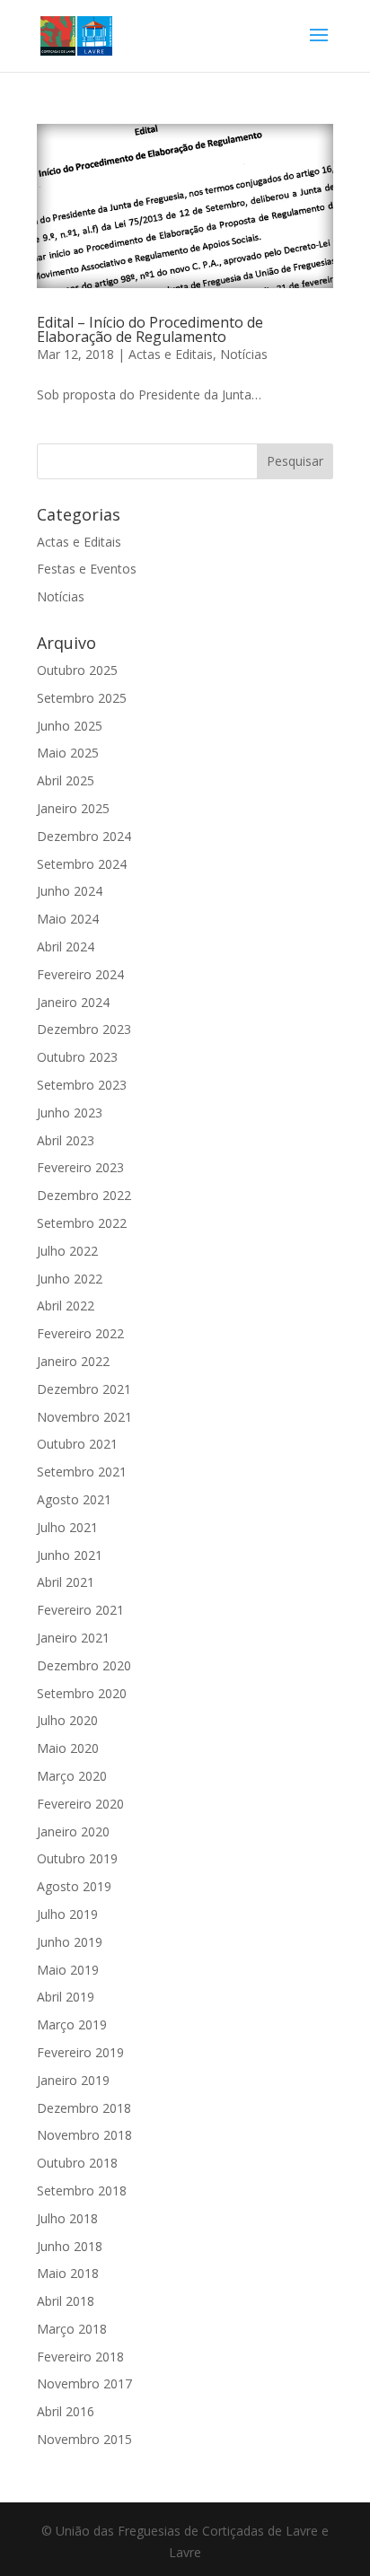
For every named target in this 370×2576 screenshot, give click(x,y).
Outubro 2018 (77, 2163)
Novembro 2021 (84, 1417)
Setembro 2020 (82, 1693)
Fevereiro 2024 (80, 974)
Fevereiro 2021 (80, 1610)
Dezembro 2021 (84, 1389)
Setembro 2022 (82, 1223)
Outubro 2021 (77, 1444)
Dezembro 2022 (84, 1195)
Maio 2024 (68, 919)
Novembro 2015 (84, 2439)
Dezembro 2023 (84, 1029)
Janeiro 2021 (73, 1638)
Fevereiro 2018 (80, 2357)
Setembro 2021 (82, 1472)
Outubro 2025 (77, 670)
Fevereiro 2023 (80, 1167)
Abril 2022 (66, 1306)
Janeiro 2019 (73, 2080)
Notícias (244, 354)
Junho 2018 (70, 2246)
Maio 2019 (68, 1970)
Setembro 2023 (82, 1085)
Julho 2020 (67, 1720)
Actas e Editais (171, 354)
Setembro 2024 (82, 864)
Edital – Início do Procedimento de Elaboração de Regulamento (150, 329)
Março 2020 (72, 1776)
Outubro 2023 (77, 1057)
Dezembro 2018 (84, 2108)
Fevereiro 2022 (80, 1333)
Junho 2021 (70, 1555)
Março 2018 (72, 2329)
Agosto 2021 (74, 1499)
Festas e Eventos (87, 569)
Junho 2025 (70, 726)
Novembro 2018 (84, 2135)
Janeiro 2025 (73, 808)
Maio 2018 (68, 2273)
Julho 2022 (67, 1251)
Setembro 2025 (82, 698)
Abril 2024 (66, 946)
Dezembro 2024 (84, 836)
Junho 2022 (70, 1279)
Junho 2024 (70, 891)
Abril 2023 (66, 1140)
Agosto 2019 (74, 1886)
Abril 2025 (66, 780)
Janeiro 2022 (73, 1361)
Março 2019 (72, 2024)
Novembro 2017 (84, 2383)
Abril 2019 (66, 1997)
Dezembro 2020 (84, 1665)
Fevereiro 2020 (80, 1804)
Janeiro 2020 (73, 1831)
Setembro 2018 (82, 2190)
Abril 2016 (66, 2411)
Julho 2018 (67, 2218)
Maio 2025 (68, 753)
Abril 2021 (66, 1582)
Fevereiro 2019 (80, 2052)
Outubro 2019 (77, 1858)
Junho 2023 (70, 1113)
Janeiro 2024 (73, 1002)
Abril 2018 (66, 2301)
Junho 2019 (70, 1942)
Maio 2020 (68, 1748)
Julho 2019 (67, 1914)
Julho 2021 (67, 1527)
